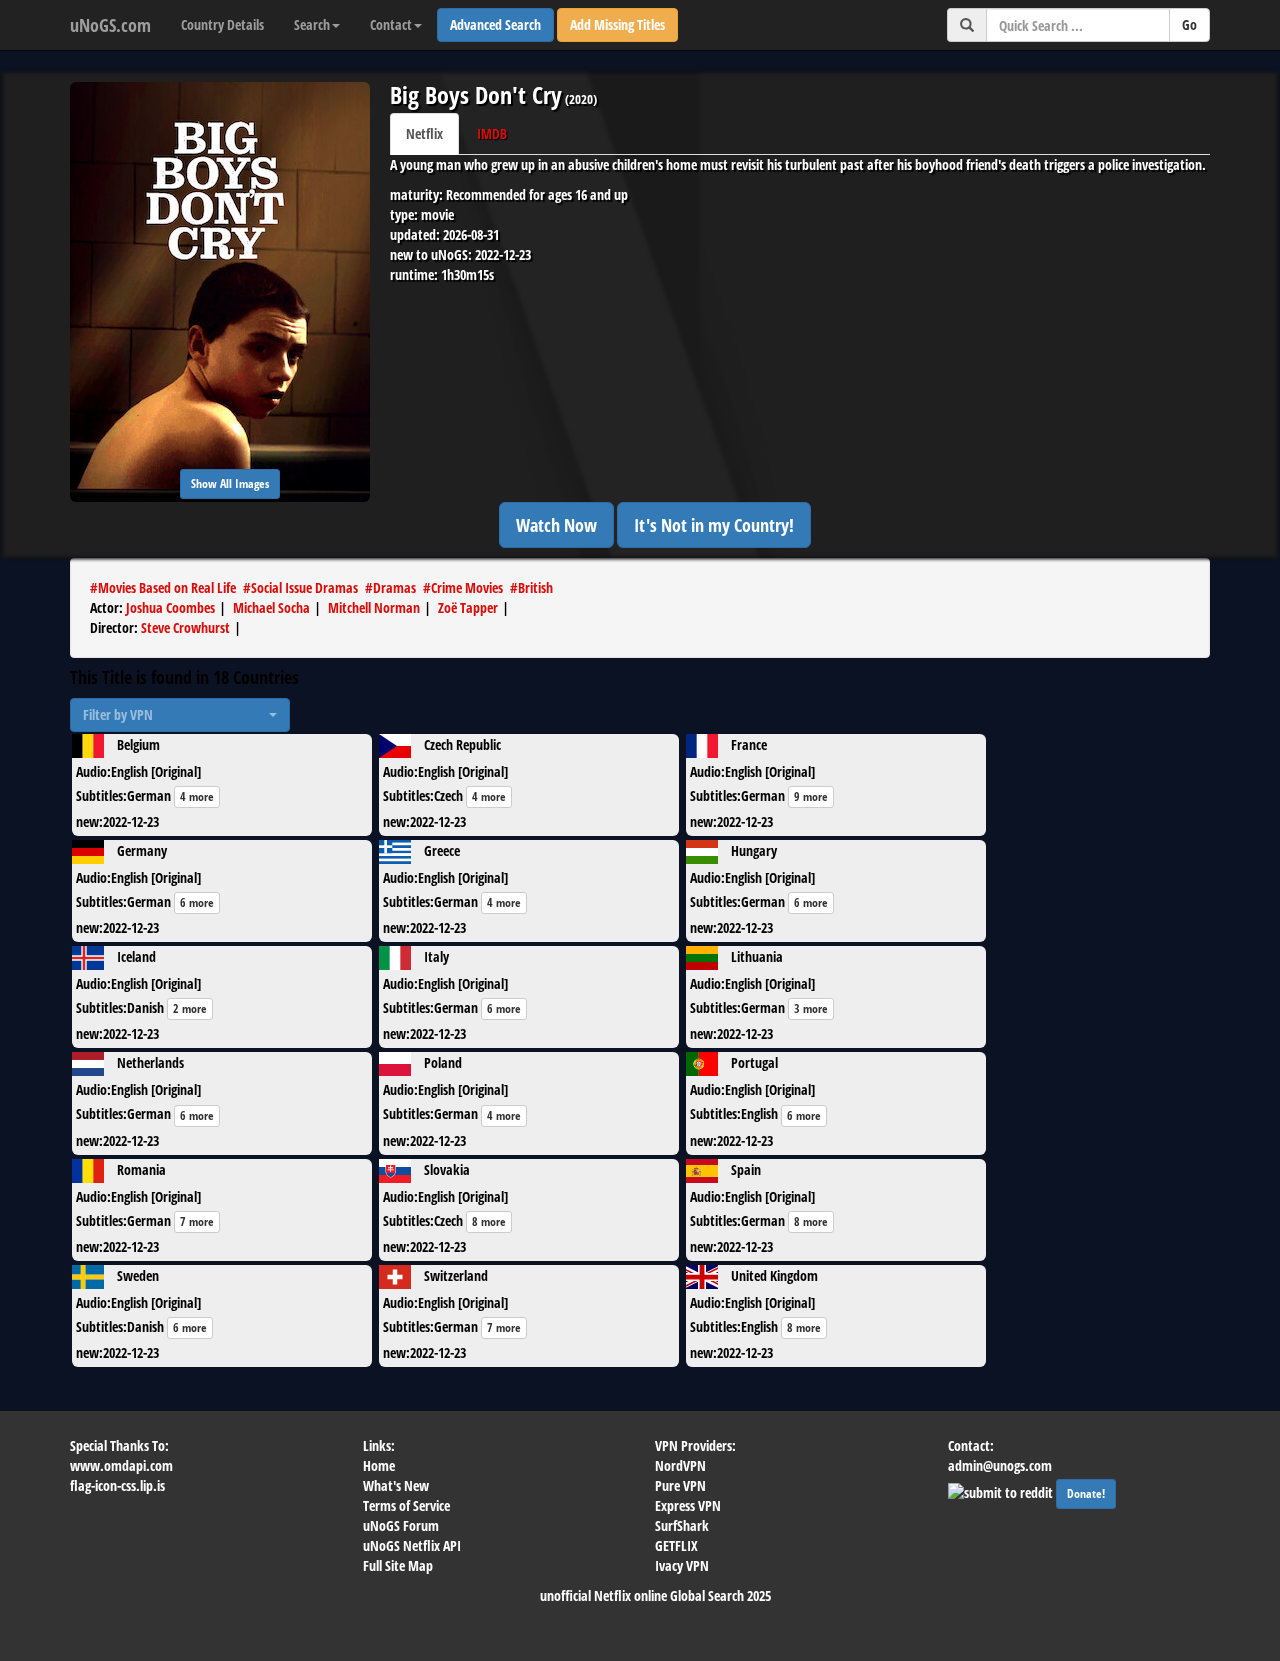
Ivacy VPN (682, 1565)
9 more (811, 796)
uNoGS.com (110, 25)
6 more (197, 902)
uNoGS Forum (401, 1525)
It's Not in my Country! (714, 525)
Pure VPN (680, 1485)
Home (379, 1465)
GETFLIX (676, 1545)
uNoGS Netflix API (412, 1545)
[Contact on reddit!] (1002, 1490)
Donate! (1086, 1493)
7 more (197, 1221)
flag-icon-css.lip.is (117, 1485)
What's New (396, 1485)
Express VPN (688, 1505)
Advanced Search (495, 24)
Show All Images (230, 483)
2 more (190, 1008)
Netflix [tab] (424, 133)
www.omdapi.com (121, 1465)
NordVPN (680, 1465)
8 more (489, 1221)
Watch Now (556, 525)
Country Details (222, 24)
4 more (197, 796)
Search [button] (312, 24)
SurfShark (682, 1525)
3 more (811, 1008)
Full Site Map (398, 1565)
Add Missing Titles (617, 24)
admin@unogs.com (1000, 1465)
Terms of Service (406, 1505)
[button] (180, 715)
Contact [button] (391, 24)
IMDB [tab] (492, 133)
